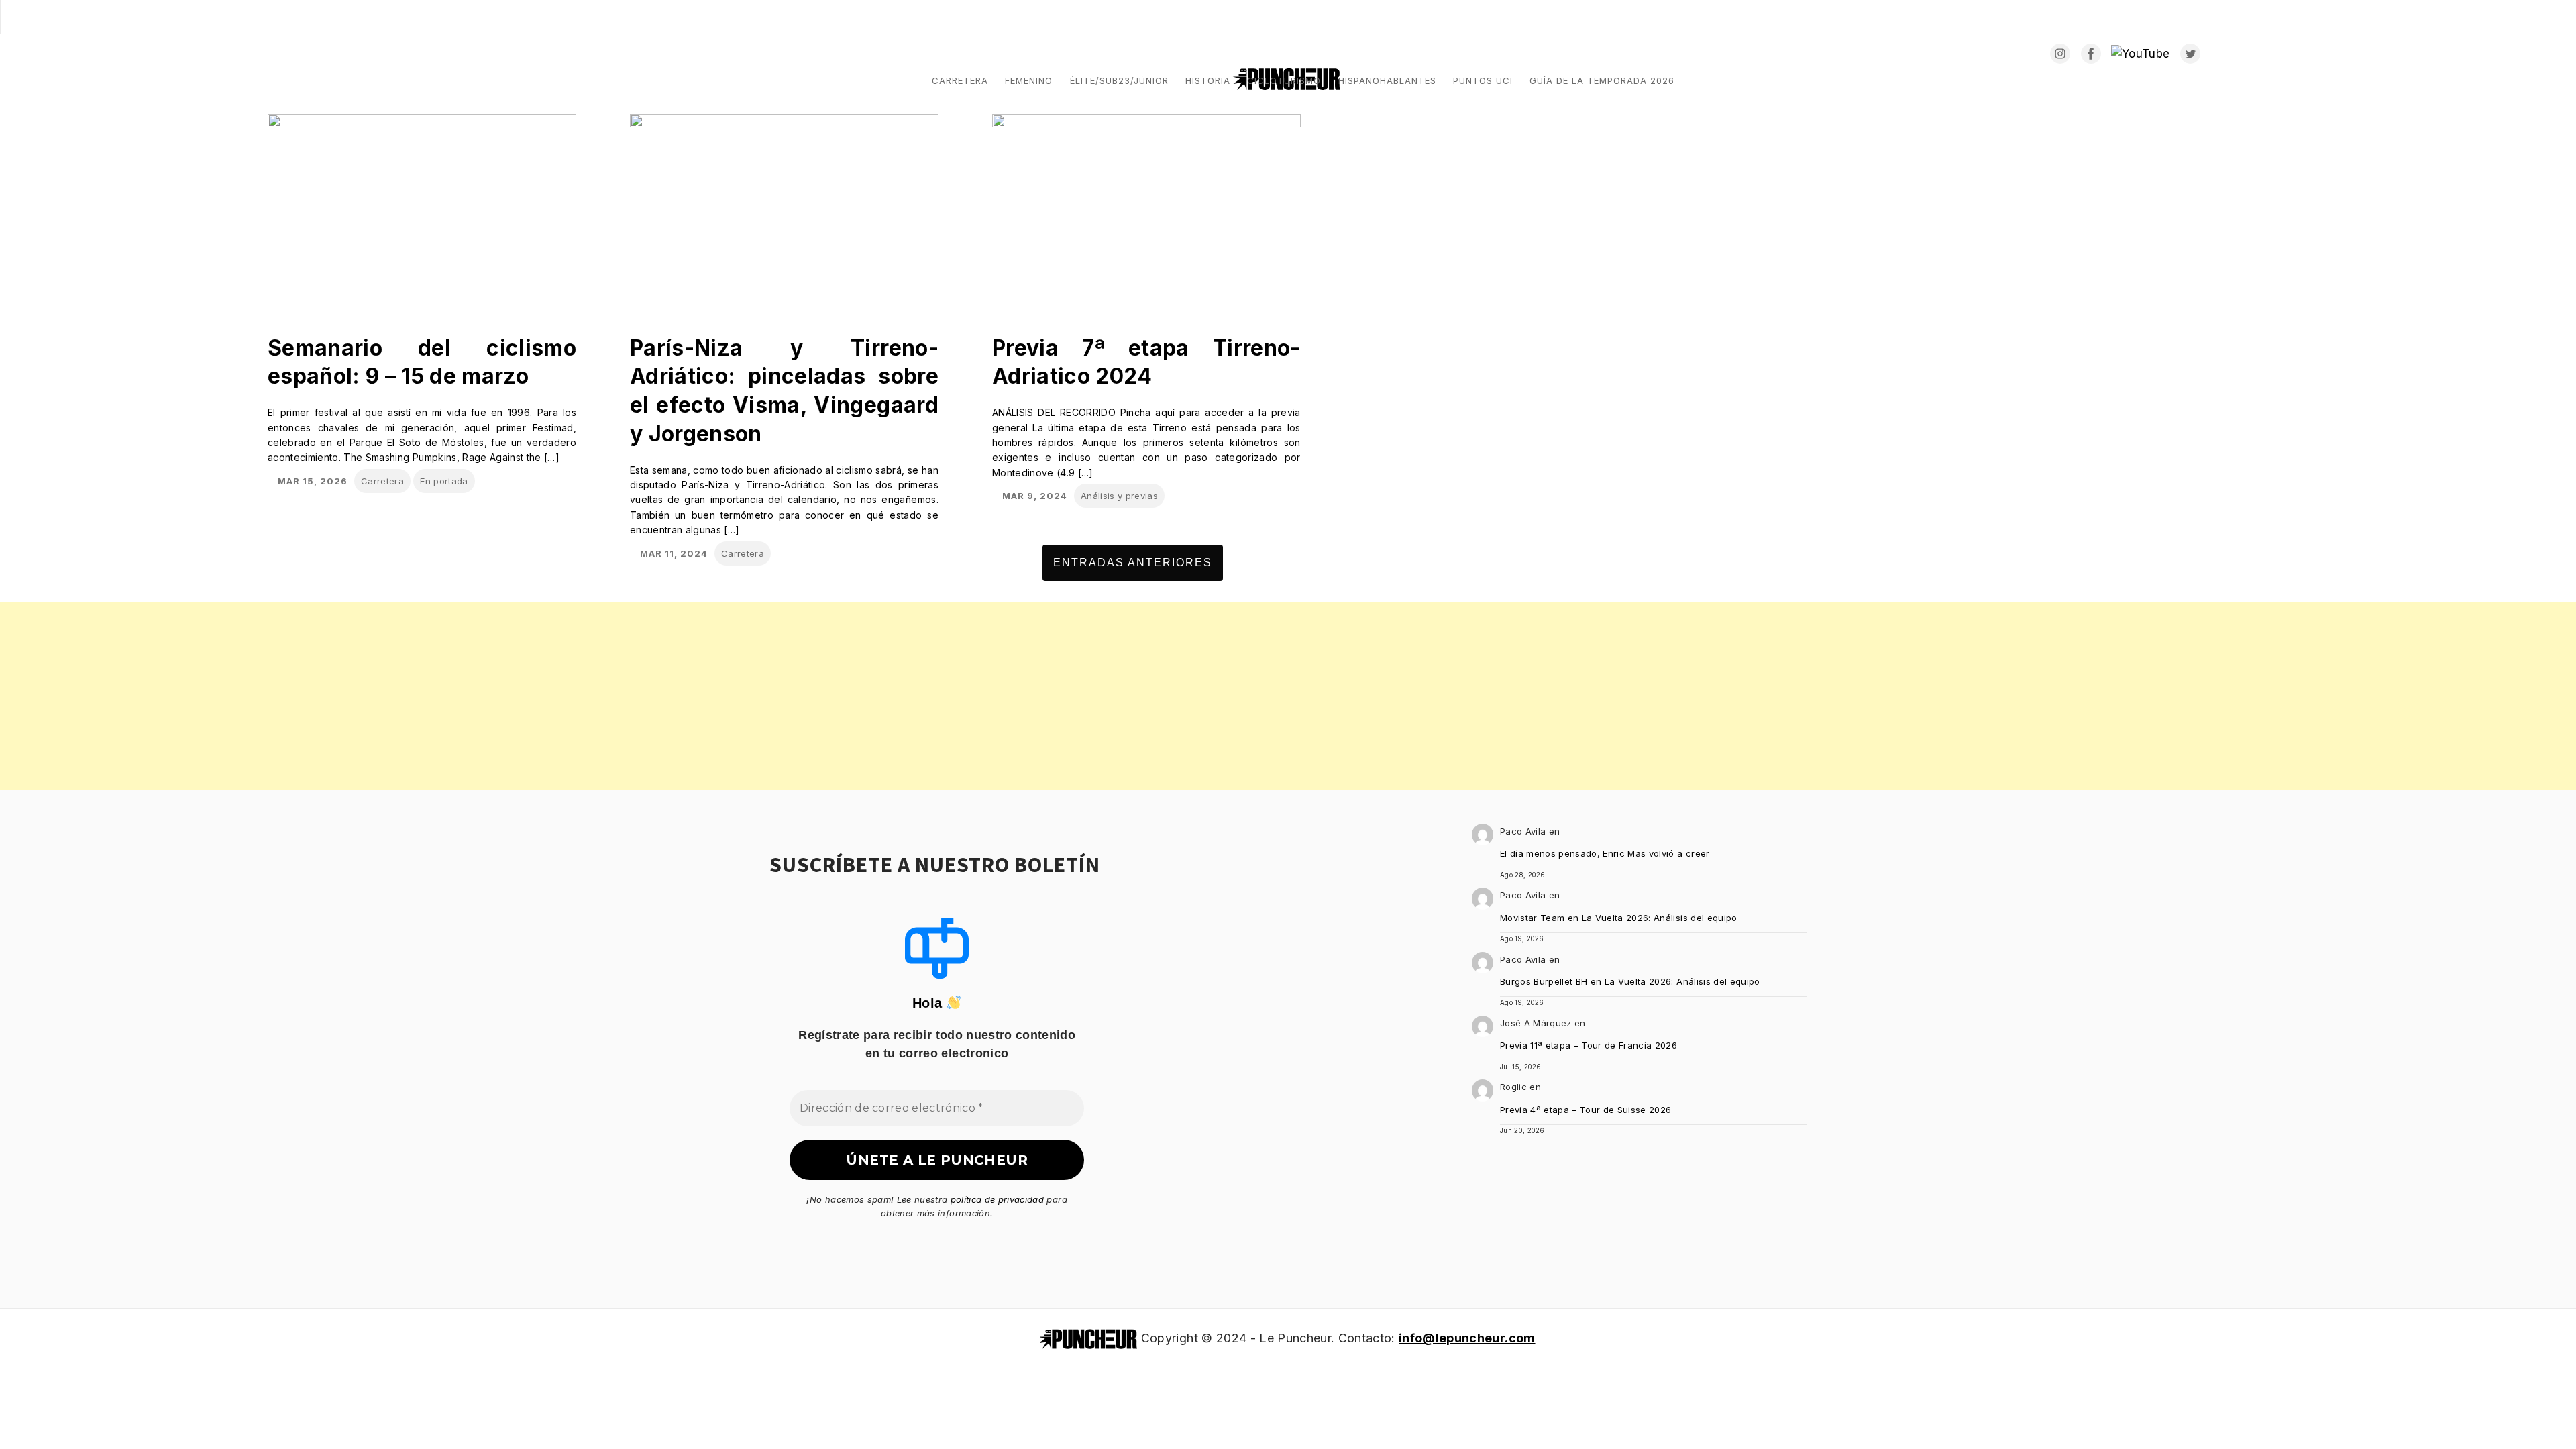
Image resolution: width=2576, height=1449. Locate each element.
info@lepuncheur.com (1467, 1338)
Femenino (1029, 80)
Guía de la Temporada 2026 (1602, 80)
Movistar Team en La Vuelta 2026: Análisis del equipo (1619, 918)
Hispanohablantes (1387, 80)
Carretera (960, 80)
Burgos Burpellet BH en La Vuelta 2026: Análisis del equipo (1630, 981)
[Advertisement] (402, 696)
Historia (1208, 80)
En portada (444, 481)
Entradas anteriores (1133, 562)
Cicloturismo (1284, 80)
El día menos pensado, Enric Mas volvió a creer (1605, 853)
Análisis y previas (1119, 496)
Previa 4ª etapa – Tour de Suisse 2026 (1586, 1110)
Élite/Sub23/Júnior (1119, 80)
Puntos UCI (1483, 80)
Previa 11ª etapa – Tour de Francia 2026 (1589, 1045)
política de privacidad (997, 1199)
